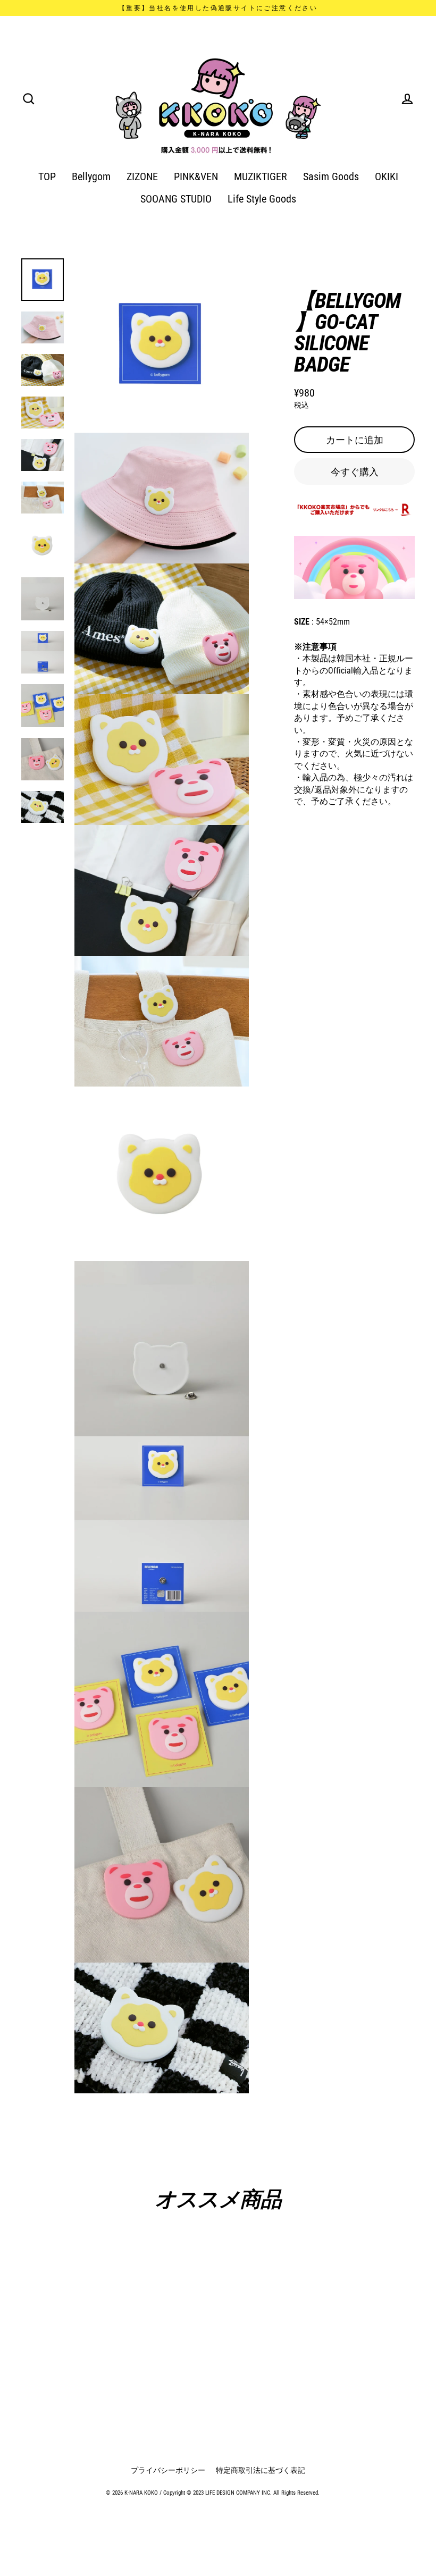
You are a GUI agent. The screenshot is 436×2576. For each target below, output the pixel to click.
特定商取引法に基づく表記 (261, 2470)
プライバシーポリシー (168, 2470)
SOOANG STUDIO (176, 199)
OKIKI (387, 177)
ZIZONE (142, 177)
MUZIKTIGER (261, 177)
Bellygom (91, 177)
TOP (47, 177)
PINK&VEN (196, 177)
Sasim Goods (331, 177)
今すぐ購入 (355, 472)
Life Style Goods (262, 199)
